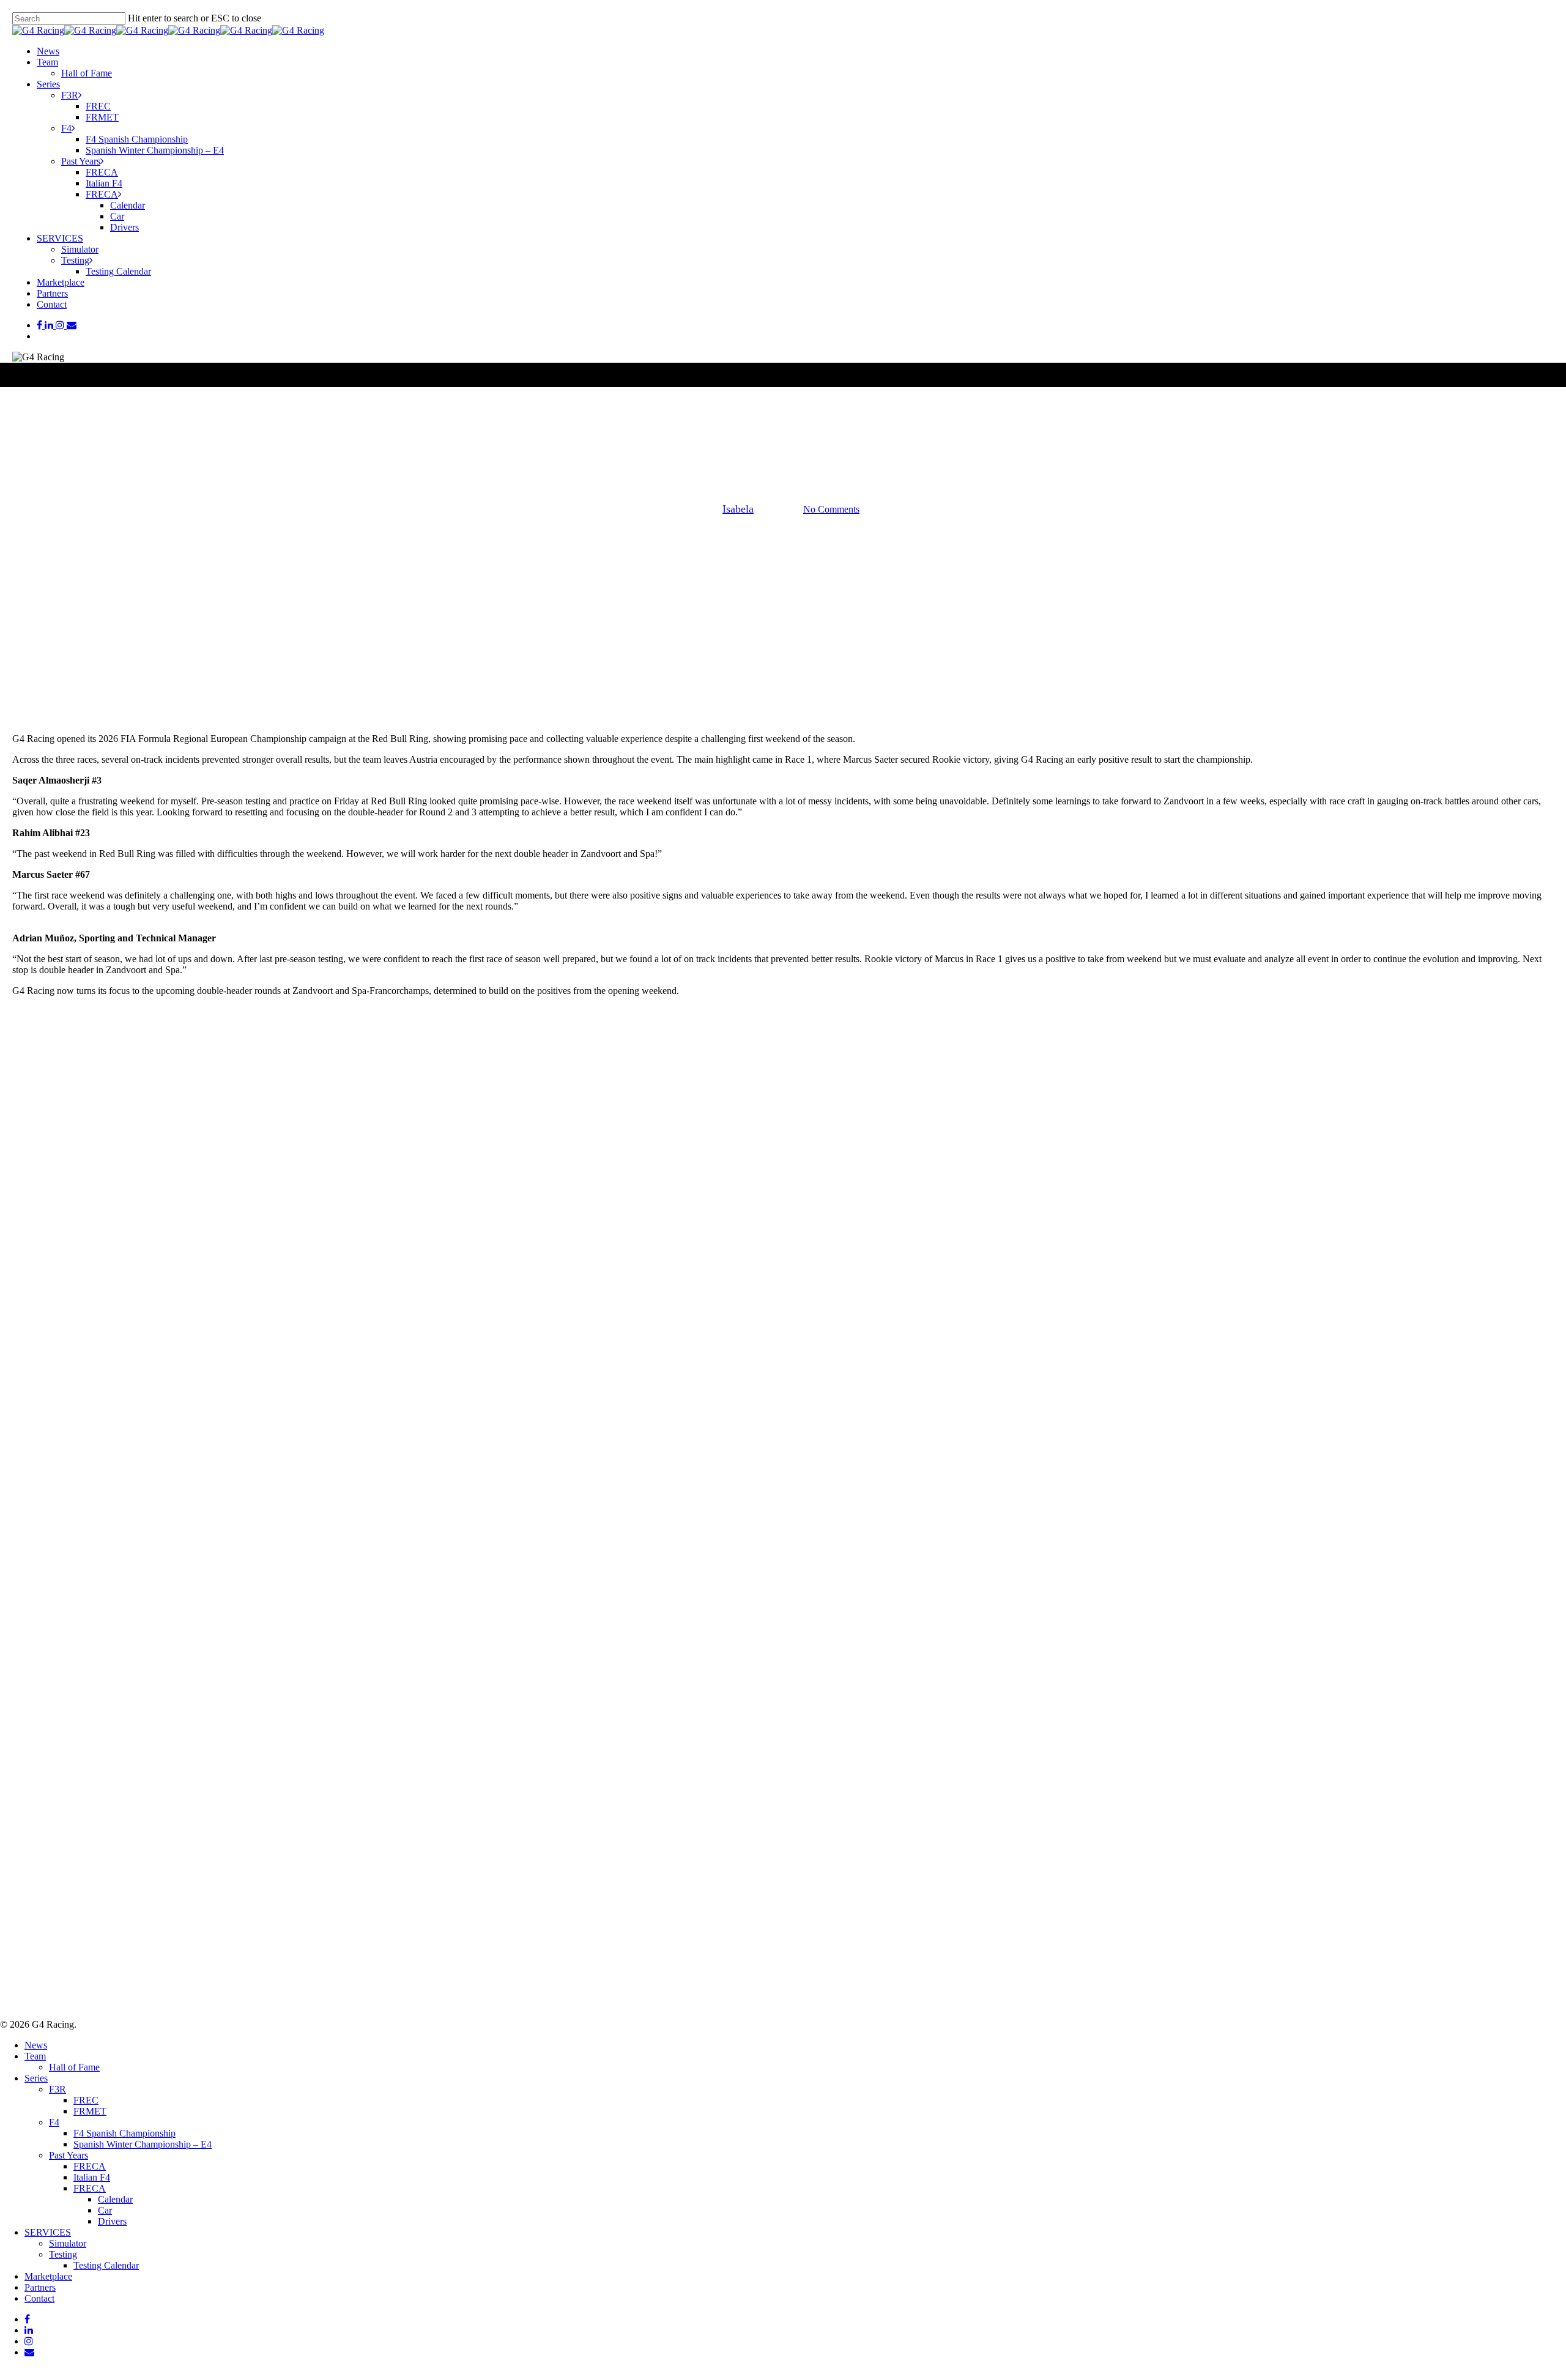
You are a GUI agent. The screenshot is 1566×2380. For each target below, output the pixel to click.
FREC (783, 447)
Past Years (69, 2155)
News (36, 2045)
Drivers (112, 2221)
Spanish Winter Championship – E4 (143, 2144)
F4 (54, 2122)
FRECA (90, 2166)
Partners (40, 2287)
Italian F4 (92, 2177)
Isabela (738, 509)
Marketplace (48, 2276)
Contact (39, 2298)
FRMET (90, 2111)
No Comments (831, 509)
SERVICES (48, 2232)
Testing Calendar (106, 2265)
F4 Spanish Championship (124, 2133)
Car (105, 2210)
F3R (58, 2089)
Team (35, 2056)
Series (36, 2078)
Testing (63, 2254)
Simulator (68, 2243)
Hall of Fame (74, 2067)
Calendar (115, 2199)
